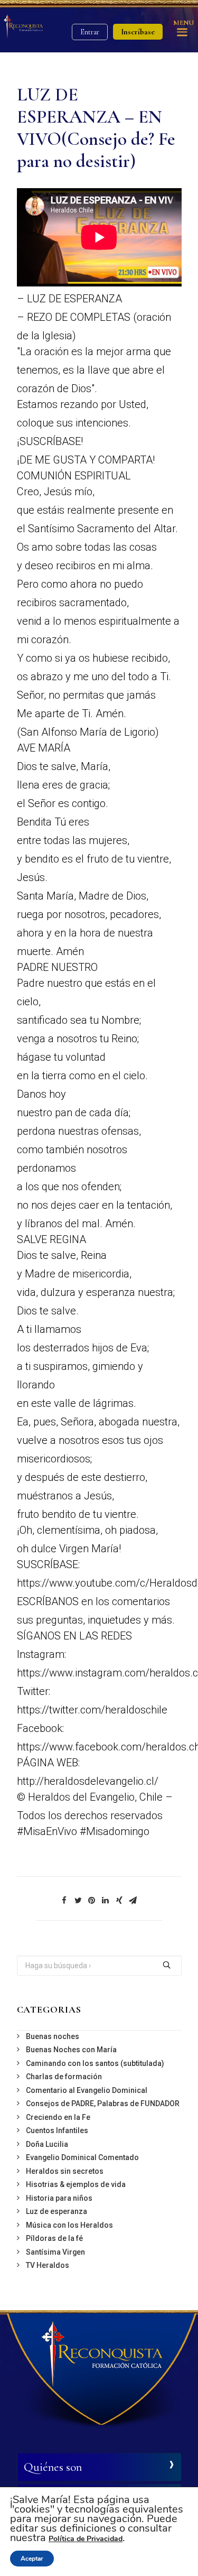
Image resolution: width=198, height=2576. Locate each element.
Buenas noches (53, 2036)
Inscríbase (138, 32)
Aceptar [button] (32, 2559)
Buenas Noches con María (71, 2050)
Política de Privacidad (86, 2539)
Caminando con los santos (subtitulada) (95, 2063)
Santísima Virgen (55, 2252)
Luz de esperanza (56, 2211)
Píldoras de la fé (54, 2238)
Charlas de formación (64, 2077)
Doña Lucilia (47, 2144)
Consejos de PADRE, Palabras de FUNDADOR (103, 2104)
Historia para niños (59, 2198)
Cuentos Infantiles (57, 2130)
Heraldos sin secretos (65, 2171)
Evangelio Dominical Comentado (82, 2157)
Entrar (90, 32)
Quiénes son (53, 2467)
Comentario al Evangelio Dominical (87, 2090)
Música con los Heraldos (69, 2225)
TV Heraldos (48, 2265)
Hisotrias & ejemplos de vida (76, 2184)
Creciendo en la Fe (58, 2117)
